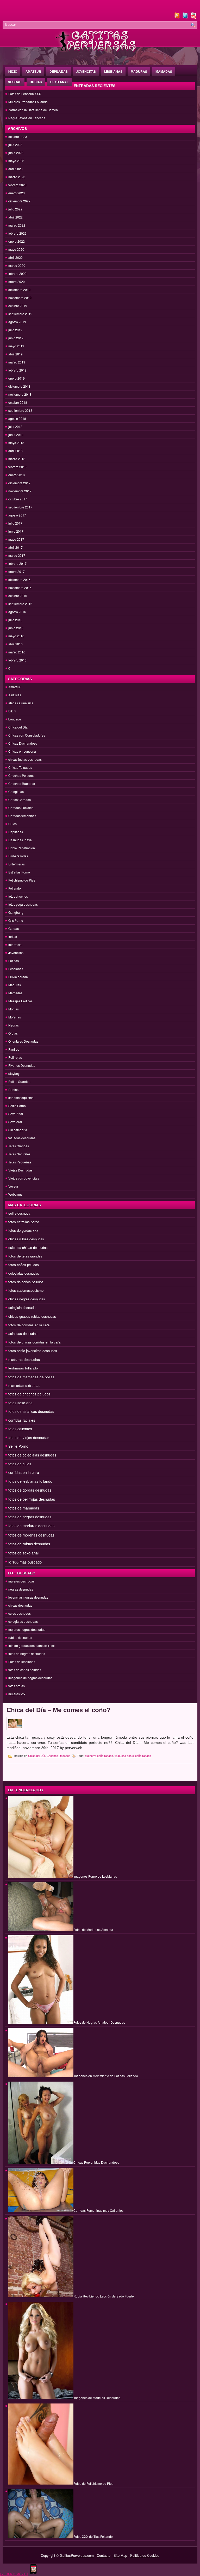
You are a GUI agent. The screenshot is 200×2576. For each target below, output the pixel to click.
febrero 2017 (17, 563)
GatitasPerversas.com (77, 2555)
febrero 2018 (17, 467)
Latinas (14, 961)
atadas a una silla (21, 703)
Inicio (12, 71)
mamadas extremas (24, 1385)
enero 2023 (17, 193)
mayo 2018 (16, 443)
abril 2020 (15, 257)
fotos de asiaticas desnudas (31, 1411)
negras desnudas (21, 1589)
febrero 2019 (17, 370)
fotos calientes (20, 1429)
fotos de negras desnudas (30, 1517)
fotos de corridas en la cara (29, 1325)
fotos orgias (17, 1686)
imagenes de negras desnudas (30, 1678)
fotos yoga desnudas (23, 904)
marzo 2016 (17, 652)
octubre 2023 (18, 137)
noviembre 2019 (20, 298)
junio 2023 (16, 153)
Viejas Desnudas (20, 1170)
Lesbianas (113, 71)
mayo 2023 (16, 161)
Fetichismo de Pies (22, 880)
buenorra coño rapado (99, 1756)
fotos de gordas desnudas (30, 1490)
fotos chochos (18, 896)
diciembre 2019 (19, 290)
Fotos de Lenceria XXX (25, 94)
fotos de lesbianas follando (30, 1481)
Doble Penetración (22, 848)
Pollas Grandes (19, 1081)
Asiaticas (15, 695)
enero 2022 (17, 241)
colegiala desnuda (22, 1307)
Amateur (33, 71)
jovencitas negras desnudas (28, 1597)
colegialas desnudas (24, 1273)
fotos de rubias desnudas (29, 1544)
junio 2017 (16, 531)
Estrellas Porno (19, 872)
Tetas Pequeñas (20, 1162)
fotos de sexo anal (23, 1553)
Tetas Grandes (19, 1146)
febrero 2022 (17, 233)
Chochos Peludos (21, 775)
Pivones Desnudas (22, 1065)
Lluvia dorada (18, 977)
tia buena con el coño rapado (133, 1756)
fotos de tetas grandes (25, 1256)
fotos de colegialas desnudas (32, 1455)
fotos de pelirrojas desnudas (32, 1499)
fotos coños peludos (24, 1265)
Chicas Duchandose (23, 743)
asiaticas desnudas (23, 1333)
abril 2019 (15, 354)
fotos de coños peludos (26, 1282)
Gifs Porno (16, 920)
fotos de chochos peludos (29, 1394)
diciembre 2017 (19, 483)
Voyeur (13, 1186)
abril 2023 (15, 169)
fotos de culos (20, 1464)
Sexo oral (15, 1122)
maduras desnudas (24, 1359)
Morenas (15, 1017)
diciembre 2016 (19, 580)
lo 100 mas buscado (25, 1562)
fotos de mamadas (24, 1508)
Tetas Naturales (19, 1154)
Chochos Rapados (22, 783)
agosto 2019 (17, 322)
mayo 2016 (16, 636)
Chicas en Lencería (22, 751)
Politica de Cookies (145, 2555)
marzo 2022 (17, 225)
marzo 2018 (17, 459)
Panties (14, 1049)
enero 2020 (17, 282)
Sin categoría (18, 1130)
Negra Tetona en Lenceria (27, 118)
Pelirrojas (15, 1057)
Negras (15, 82)
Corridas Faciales (21, 808)
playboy (14, 1073)
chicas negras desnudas (27, 1299)
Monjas (14, 1009)
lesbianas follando (23, 1368)
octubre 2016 (18, 596)
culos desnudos (20, 1613)
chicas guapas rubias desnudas (32, 1316)
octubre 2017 (18, 499)
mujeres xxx (17, 1694)
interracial (15, 945)
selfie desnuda (19, 1213)
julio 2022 (15, 209)
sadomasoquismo (21, 1098)
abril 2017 (15, 547)
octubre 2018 (18, 402)
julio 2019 (15, 330)
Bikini (12, 711)
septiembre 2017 (20, 507)
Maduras (139, 71)
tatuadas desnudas (22, 1138)
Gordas (14, 928)
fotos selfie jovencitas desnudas (33, 1351)
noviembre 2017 (20, 491)
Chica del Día (18, 727)
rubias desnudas (20, 1637)
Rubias (36, 82)
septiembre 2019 (20, 314)
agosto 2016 (17, 612)
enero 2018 (17, 475)
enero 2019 (17, 378)
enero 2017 (17, 571)
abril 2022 (15, 217)
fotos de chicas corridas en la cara (34, 1342)
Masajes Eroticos (20, 1001)
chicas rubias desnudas (26, 1239)
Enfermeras (17, 864)
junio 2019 (16, 338)
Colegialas (16, 792)
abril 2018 (15, 451)
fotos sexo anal (21, 1403)
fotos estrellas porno (24, 1222)
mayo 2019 (16, 346)
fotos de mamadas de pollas (31, 1377)
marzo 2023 (17, 177)
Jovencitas (86, 71)
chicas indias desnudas (25, 759)
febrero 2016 (17, 660)
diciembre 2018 (19, 386)
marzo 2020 (17, 265)
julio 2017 (15, 523)
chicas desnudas (20, 1605)
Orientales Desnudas (23, 1041)
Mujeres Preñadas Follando (28, 102)
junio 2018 (16, 435)
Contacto (104, 2555)
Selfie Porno (17, 1106)
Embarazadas (18, 856)
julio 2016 (15, 620)
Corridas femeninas (22, 816)
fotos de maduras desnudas (31, 1526)
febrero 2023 (17, 185)
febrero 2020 (17, 273)
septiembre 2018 (20, 410)
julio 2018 (15, 426)
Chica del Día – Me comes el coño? (59, 1710)
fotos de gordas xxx (23, 1230)
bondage (15, 719)
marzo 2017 (17, 555)
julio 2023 (15, 145)
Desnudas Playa (20, 840)
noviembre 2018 (20, 394)
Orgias (13, 1033)
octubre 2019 (18, 306)
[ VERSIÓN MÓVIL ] (14, 2574)
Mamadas (164, 71)
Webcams (15, 1194)
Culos (12, 824)
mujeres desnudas (21, 1581)
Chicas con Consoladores (27, 735)
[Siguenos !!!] (186, 17)
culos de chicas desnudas (28, 1247)
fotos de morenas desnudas (31, 1535)
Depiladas (59, 71)
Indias (13, 936)
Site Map (120, 2555)
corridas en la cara (24, 1472)
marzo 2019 (17, 362)
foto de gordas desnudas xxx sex (32, 1645)
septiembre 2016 (20, 604)
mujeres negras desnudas (27, 1629)
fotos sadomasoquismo (26, 1290)
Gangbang (16, 912)
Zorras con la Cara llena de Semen (33, 110)
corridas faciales (22, 1420)
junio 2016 (16, 628)
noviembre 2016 (20, 588)
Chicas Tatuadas (20, 767)
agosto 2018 (17, 418)
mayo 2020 (16, 249)
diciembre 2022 (19, 201)
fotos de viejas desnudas (29, 1438)
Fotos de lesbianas (22, 1662)
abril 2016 (15, 644)
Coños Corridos (20, 800)
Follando (15, 888)
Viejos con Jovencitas (24, 1178)
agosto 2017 (17, 515)
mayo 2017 (16, 539)
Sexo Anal (59, 82)
